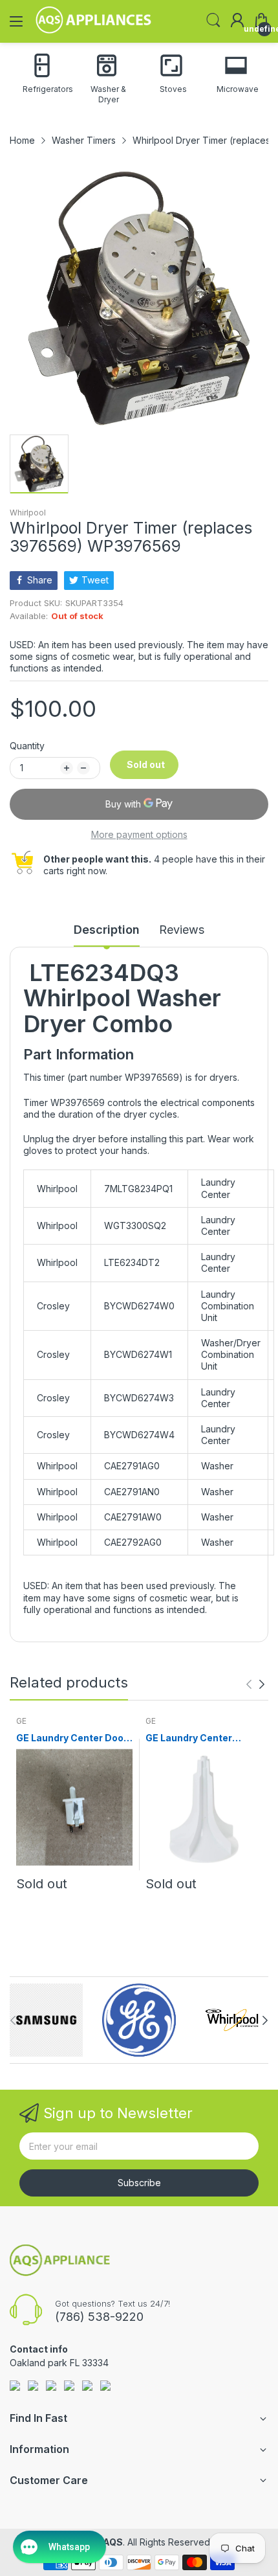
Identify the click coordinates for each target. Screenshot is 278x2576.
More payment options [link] (139, 834)
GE (21, 1721)
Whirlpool (28, 513)
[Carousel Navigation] (255, 1684)
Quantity (27, 746)
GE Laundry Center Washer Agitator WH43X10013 (189, 1738)
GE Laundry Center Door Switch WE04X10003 (72, 1738)
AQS (113, 2542)
